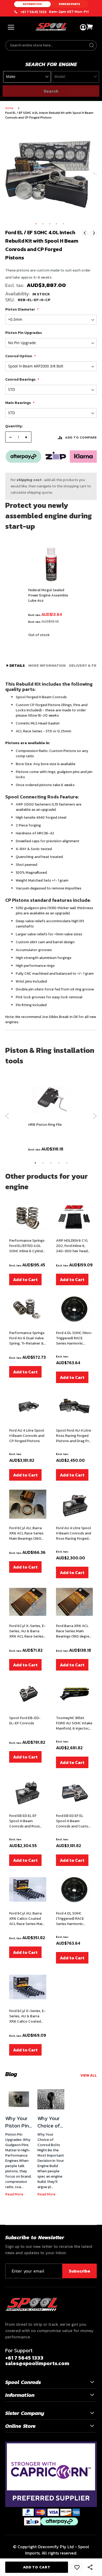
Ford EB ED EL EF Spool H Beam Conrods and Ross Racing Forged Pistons (28, 1821)
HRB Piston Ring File (45, 1125)
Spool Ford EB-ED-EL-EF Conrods (25, 1721)
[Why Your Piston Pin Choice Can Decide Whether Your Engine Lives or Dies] (19, 2099)
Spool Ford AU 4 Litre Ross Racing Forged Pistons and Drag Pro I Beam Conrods (74, 1436)
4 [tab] (59, 1163)
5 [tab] (67, 1163)
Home (9, 108)
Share (90, 2567)
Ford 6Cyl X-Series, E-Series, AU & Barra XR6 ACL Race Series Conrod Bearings (27, 1631)
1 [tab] (35, 1163)
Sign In (83, 27)
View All (89, 2075)
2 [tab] (43, 1163)
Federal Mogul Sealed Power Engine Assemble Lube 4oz (48, 595)
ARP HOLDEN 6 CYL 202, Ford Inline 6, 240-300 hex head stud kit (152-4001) (72, 1246)
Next (94, 233)
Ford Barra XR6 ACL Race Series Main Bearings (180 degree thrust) (74, 1631)
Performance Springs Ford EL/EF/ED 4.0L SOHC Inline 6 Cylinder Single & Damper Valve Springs (28, 1246)
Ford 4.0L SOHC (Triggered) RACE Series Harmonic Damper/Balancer (71, 1919)
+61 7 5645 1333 (33, 12)
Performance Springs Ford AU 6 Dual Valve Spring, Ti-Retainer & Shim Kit (27, 1338)
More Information (47, 666)
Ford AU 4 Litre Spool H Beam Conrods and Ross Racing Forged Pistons (73, 1533)
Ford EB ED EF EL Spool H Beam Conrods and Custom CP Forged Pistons (74, 1821)
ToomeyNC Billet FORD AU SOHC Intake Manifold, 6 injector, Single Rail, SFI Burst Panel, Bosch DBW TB (74, 1723)
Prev (85, 233)
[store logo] (51, 27)
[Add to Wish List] (77, 2567)
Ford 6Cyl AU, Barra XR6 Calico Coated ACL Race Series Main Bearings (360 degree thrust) (27, 1919)
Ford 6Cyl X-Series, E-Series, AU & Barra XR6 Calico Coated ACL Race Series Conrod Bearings (27, 2016)
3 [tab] (51, 1163)
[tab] (16, 666)
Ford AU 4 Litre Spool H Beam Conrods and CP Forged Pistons (27, 1436)
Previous (7, 1116)
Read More (14, 2194)
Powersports (70, 4)
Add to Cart (25, 1279)
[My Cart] (90, 27)
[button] (36, 224)
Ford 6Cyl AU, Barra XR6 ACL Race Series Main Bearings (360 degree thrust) (26, 1533)
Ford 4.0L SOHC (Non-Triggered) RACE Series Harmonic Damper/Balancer (74, 1338)
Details (17, 666)
